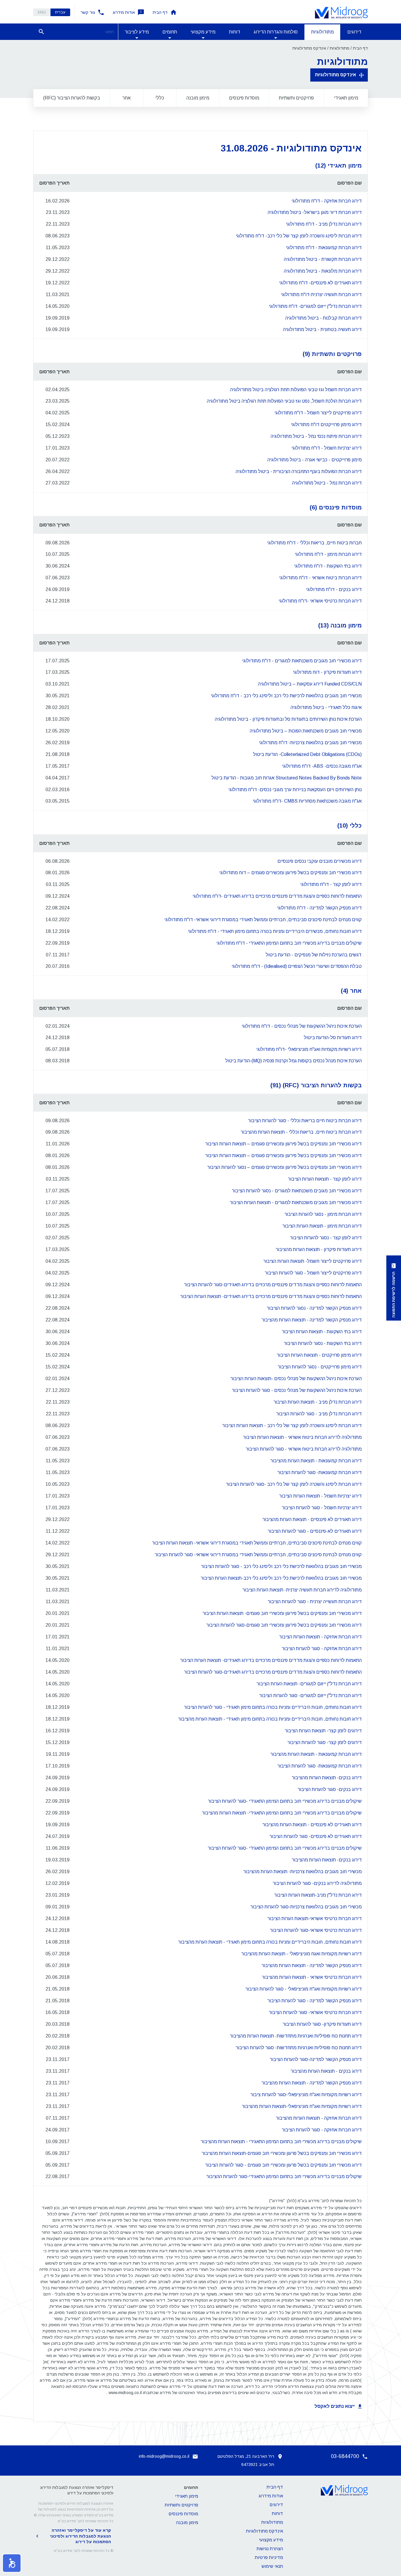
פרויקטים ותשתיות (296, 98)
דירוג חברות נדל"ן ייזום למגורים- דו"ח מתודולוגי (315, 306)
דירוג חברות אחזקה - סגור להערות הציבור (322, 1649)
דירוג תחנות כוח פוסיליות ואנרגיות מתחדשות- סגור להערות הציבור (299, 2048)
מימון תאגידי (346, 98)
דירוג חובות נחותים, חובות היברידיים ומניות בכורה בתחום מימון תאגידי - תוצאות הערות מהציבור (270, 1719)
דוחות (235, 32)
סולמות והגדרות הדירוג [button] (276, 32)
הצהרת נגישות (270, 2549)
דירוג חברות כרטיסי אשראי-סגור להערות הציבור (316, 1930)
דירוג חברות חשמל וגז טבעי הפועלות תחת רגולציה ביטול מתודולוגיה (296, 390)
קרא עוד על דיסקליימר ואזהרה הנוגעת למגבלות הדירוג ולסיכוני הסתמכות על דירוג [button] (80, 2536)
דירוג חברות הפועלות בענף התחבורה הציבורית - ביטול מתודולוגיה (299, 471)
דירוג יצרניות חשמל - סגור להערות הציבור (322, 1508)
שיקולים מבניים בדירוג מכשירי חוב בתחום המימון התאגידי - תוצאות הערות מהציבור (281, 2142)
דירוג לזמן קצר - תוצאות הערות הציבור (325, 1179)
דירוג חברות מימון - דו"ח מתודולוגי (328, 554)
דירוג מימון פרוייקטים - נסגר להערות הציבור (320, 1367)
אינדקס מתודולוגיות (336, 75)
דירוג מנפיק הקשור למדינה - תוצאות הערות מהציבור (312, 1320)
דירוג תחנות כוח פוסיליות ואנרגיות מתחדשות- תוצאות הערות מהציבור (296, 2036)
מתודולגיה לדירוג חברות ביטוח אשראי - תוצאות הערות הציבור (302, 1437)
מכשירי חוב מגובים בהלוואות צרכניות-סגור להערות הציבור (306, 1907)
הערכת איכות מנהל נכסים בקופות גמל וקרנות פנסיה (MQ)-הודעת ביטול (293, 1061)
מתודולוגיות (322, 32)
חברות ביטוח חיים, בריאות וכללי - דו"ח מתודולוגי (314, 543)
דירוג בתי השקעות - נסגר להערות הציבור (323, 1343)
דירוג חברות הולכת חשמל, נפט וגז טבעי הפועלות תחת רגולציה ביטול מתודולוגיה (284, 401)
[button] (12, 2563)
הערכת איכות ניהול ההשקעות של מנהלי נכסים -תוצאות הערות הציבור (296, 1379)
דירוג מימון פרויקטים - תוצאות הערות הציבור (319, 1355)
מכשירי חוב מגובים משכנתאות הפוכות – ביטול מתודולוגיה (306, 731)
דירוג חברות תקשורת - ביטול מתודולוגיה (323, 259)
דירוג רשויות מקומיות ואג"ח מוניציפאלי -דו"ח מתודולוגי (309, 1049)
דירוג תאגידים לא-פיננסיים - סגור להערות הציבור (315, 1531)
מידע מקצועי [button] (203, 32)
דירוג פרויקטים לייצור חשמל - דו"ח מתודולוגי (318, 413)
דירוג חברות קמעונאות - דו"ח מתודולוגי (324, 248)
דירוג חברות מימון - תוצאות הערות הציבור (322, 1226)
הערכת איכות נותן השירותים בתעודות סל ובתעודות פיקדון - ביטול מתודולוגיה (288, 719)
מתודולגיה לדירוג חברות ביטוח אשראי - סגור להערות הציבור (304, 1449)
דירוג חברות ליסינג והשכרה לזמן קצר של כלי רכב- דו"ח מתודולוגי (299, 236)
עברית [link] (60, 12)
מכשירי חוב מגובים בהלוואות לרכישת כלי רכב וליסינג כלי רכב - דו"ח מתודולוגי (286, 696)
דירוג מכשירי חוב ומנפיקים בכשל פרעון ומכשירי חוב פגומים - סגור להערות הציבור (283, 2165)
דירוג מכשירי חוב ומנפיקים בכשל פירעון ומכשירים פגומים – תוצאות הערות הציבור (283, 1144)
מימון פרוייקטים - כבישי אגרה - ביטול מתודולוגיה (315, 460)
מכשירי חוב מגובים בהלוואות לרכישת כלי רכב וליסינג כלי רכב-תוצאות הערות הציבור (281, 1578)
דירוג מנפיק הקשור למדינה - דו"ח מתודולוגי (319, 908)
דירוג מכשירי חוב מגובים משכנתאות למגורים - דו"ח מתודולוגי (302, 661)
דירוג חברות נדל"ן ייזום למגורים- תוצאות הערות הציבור (309, 1684)
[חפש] (41, 32)
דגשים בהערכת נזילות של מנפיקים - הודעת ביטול (314, 955)
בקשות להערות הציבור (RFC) (72, 98)
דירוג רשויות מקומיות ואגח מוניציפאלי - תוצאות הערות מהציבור (301, 1954)
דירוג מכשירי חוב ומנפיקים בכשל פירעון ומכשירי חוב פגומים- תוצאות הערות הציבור (282, 1613)
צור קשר (88, 12)
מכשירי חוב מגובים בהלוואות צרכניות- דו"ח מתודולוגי (310, 743)
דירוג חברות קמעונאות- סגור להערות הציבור (320, 1472)
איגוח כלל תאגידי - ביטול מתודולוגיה (326, 707)
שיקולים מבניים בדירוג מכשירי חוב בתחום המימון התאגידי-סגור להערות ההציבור (284, 2176)
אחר (127, 98)
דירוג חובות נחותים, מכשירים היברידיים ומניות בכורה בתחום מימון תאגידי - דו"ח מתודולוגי (275, 931)
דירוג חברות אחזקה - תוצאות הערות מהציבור (319, 2118)
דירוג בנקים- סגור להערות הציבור (330, 1789)
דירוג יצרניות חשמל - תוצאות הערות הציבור (320, 1496)
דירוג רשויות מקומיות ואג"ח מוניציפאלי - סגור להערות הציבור (304, 1989)
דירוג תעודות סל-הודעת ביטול (333, 1038)
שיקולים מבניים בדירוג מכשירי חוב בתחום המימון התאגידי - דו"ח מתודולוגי (289, 943)
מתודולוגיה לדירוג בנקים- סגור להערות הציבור (317, 1883)
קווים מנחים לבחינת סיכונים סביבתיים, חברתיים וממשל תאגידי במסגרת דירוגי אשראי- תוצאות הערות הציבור (257, 1543)
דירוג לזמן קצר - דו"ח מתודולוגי (331, 884)
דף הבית (160, 12)
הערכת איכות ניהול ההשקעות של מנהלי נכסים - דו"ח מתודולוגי (302, 1026)
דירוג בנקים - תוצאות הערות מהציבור (326, 2071)
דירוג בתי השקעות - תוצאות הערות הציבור (322, 1332)
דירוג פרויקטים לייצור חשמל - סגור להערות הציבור (313, 1273)
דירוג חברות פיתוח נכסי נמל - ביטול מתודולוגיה (316, 436)
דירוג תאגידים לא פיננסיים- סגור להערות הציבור (316, 1836)
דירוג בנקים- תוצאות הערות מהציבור (327, 1778)
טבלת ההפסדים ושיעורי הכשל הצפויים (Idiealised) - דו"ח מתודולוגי (297, 966)
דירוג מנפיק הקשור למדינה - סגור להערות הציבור (315, 2001)
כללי (160, 98)
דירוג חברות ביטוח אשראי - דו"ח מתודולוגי (320, 578)
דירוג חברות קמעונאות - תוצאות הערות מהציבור (316, 1461)
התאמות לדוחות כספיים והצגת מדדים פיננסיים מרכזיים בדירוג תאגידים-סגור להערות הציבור (273, 1285)
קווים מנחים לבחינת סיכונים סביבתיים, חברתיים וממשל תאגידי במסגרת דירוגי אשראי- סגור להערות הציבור (258, 1555)
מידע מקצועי (271, 2540)
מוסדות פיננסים (244, 98)
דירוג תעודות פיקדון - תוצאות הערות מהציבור (319, 1249)
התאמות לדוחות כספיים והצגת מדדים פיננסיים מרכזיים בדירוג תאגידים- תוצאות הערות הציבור (271, 1296)
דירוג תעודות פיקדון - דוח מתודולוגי (327, 672)
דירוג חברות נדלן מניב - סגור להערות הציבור (319, 1414)
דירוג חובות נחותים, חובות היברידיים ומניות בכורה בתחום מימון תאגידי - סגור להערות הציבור (273, 1707)
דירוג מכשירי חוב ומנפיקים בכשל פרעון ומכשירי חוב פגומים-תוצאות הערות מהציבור (282, 2153)
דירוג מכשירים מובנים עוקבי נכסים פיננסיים (320, 861)
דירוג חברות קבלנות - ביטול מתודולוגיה (324, 318)
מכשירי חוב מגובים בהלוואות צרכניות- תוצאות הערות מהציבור (303, 1872)
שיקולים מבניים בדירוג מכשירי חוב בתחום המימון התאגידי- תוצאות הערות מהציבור (282, 1813)
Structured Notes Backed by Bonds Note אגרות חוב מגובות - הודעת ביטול (287, 778)
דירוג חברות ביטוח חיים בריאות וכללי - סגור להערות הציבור (305, 1121)
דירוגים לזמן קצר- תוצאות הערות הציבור (323, 1731)
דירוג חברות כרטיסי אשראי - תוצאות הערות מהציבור (312, 1977)
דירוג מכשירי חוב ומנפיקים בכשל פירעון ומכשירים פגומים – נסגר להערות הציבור (284, 1167)
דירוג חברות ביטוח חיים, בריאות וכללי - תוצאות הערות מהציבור (301, 1132)
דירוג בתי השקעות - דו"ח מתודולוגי (328, 566)
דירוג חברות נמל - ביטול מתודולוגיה (327, 483)
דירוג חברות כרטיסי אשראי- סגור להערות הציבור (315, 2012)
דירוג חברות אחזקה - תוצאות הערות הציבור (320, 1637)
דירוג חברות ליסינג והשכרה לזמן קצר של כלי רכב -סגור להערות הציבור (294, 1484)
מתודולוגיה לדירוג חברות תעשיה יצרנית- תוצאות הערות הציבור (302, 1590)
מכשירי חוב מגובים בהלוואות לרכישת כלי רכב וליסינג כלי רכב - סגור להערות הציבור (281, 1566)
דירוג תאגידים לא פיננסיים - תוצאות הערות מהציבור (312, 1519)
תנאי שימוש (272, 2566)
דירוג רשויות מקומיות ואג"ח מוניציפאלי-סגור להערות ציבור (306, 2095)
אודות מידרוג (124, 12)
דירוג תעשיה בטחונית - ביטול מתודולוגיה (322, 329)
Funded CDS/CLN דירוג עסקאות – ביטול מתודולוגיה (310, 684)
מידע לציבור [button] (137, 32)
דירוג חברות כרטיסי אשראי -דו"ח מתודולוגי (320, 601)
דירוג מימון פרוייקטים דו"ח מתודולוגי (326, 424)
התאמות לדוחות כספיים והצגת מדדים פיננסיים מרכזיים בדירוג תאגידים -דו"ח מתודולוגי (277, 896)
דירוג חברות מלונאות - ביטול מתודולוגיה (323, 271)
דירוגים (354, 32)
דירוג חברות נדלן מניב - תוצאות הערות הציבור (318, 1402)
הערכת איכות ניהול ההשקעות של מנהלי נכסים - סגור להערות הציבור (297, 1390)
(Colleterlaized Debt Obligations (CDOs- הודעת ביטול (307, 754)
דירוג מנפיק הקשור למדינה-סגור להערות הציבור (316, 2059)
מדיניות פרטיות (269, 2557)
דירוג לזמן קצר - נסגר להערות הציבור (326, 1238)
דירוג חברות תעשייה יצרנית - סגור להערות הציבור (315, 1602)
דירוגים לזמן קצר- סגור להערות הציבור (325, 1742)
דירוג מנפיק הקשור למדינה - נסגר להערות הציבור (314, 1308)
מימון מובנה (198, 98)
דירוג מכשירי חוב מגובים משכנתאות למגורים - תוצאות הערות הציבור (296, 1202)
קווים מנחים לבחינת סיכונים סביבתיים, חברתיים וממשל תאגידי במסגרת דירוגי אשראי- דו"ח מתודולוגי (263, 920)
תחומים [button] (170, 32)
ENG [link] (42, 12)
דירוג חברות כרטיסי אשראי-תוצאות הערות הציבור (315, 1919)
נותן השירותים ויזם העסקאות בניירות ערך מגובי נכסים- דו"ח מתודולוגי (295, 790)
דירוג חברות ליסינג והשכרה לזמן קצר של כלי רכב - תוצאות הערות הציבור (292, 1425)
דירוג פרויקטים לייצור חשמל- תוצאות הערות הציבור (312, 1261)
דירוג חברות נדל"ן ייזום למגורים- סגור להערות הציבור (310, 1695)
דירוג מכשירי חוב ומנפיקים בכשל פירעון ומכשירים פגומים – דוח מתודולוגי (290, 873)
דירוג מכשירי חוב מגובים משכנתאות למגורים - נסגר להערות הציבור (297, 1191)
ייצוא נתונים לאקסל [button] (335, 2406)
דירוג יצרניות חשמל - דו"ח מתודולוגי (327, 448)
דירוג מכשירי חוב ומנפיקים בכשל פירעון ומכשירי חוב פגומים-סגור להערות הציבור (284, 1625)
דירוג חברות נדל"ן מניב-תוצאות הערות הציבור (318, 1895)
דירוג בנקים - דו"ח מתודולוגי (334, 589)
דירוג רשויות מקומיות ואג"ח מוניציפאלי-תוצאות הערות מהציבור (302, 2106)
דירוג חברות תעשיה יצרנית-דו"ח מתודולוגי (321, 294)
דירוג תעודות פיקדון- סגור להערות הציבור (322, 2024)
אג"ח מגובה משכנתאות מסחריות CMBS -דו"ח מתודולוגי (307, 801)
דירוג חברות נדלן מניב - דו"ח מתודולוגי (324, 224)
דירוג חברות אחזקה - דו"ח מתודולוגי (327, 201)
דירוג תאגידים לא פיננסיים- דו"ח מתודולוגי (320, 283)
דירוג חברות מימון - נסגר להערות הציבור (323, 1214)
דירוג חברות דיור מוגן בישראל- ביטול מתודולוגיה (315, 212)
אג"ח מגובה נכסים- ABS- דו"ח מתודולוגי (322, 766)
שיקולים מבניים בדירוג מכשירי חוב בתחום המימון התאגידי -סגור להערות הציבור (285, 1801)
